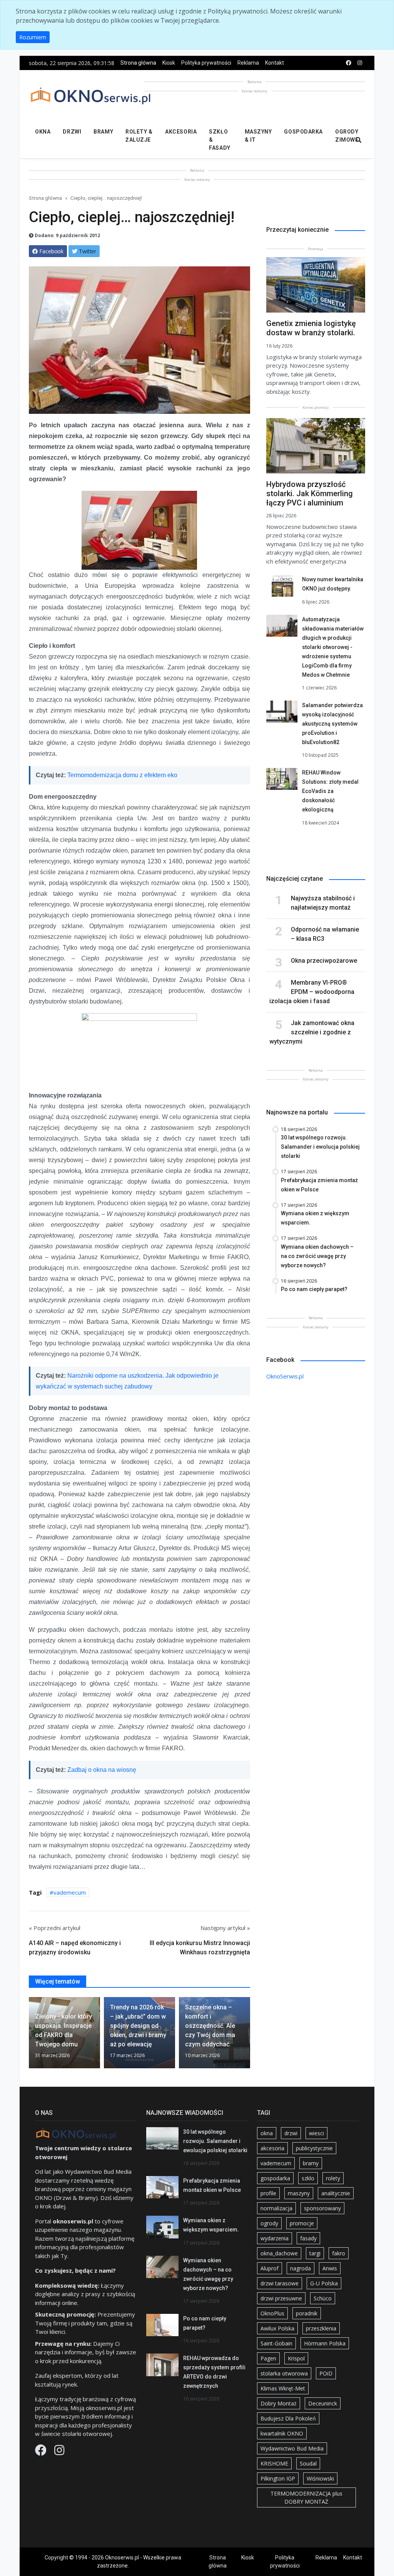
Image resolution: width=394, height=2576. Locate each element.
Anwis (330, 2268)
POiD (326, 2373)
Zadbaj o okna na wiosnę (102, 1770)
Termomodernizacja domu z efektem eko (122, 775)
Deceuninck (323, 2403)
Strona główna (138, 63)
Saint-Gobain (276, 2343)
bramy (311, 2163)
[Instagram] (59, 2452)
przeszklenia (321, 2328)
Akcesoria (181, 132)
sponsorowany (322, 2208)
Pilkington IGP (278, 2478)
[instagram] (360, 63)
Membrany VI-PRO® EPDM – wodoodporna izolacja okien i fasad (312, 992)
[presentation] (32, 2036)
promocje (302, 2223)
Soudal (308, 2463)
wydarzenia (275, 2238)
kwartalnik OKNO (282, 2433)
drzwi (291, 2133)
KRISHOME (274, 2463)
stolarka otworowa (284, 2373)
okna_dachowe (279, 2253)
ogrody (269, 2223)
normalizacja (276, 2208)
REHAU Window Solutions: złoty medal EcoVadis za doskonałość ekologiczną (330, 791)
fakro (339, 2253)
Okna (43, 132)
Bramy (103, 132)
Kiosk (169, 63)
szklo (308, 2178)
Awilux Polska (277, 2328)
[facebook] (349, 63)
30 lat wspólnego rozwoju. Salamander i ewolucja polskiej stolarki (215, 2141)
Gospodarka (303, 132)
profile (268, 2193)
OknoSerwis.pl (285, 1376)
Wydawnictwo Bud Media (292, 2448)
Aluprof (270, 2268)
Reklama (248, 63)
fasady (308, 2238)
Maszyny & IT (258, 136)
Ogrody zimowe (347, 136)
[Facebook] (42, 2452)
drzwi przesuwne (281, 2298)
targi (315, 2253)
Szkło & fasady (220, 140)
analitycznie (336, 2193)
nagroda (301, 2268)
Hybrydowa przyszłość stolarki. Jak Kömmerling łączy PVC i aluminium (310, 493)
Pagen (268, 2358)
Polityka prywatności (206, 63)
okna (267, 2133)
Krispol (296, 2358)
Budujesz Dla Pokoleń (288, 2418)
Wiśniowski (320, 2478)
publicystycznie (314, 2148)
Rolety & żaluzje (139, 136)
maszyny (299, 2193)
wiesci (316, 2133)
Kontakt (275, 63)
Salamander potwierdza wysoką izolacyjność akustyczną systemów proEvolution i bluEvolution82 (332, 724)
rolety (333, 2178)
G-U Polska (324, 2283)
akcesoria (272, 2148)
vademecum (70, 1892)
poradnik (307, 2313)
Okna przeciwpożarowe (324, 961)
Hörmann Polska (325, 2343)
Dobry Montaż (279, 2403)
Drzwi (72, 132)
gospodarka (275, 2178)
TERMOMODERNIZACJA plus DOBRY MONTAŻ (306, 2497)
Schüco (323, 2298)
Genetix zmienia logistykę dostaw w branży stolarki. (311, 328)
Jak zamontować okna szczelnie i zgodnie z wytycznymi (312, 1032)
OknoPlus (272, 2313)
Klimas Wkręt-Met (283, 2388)
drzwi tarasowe (280, 2283)
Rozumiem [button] (33, 37)
